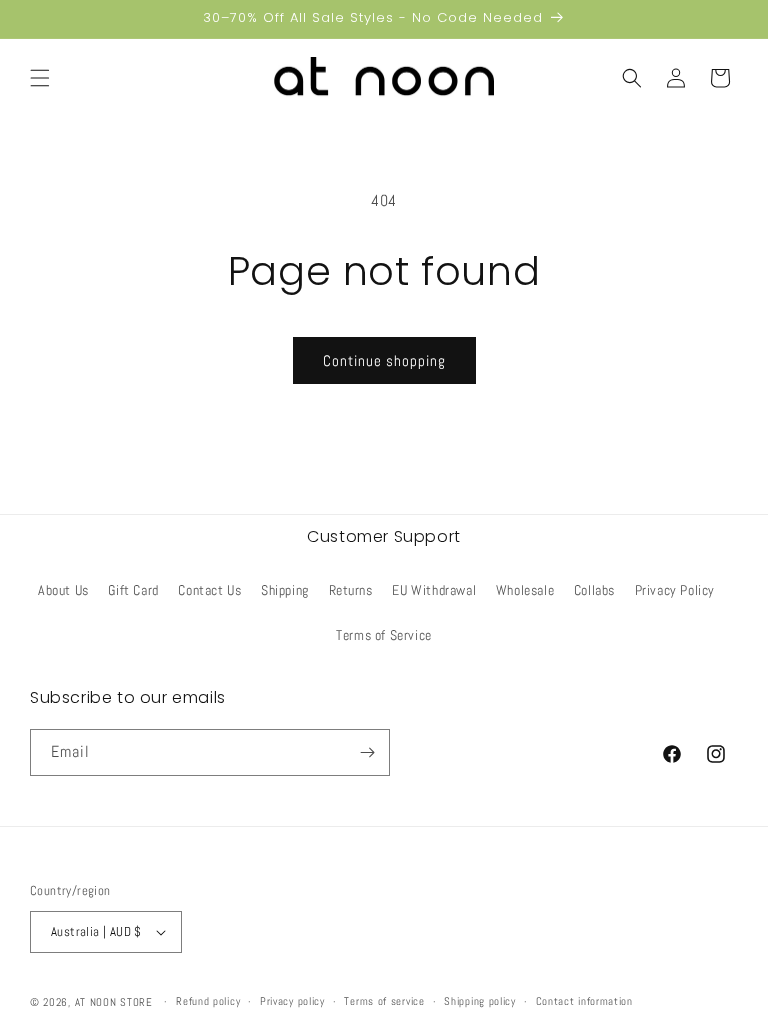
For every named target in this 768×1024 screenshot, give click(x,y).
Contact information (584, 1001)
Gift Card (133, 590)
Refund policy (208, 1001)
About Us (63, 590)
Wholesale (525, 590)
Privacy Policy (675, 590)
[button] (40, 78)
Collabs (594, 590)
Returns (351, 590)
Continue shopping (384, 360)
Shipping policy (480, 1001)
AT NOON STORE (114, 1002)
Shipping (285, 590)
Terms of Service (384, 635)
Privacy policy (292, 1001)
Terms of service (384, 1001)
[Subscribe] (367, 752)
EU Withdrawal (434, 590)
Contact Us (209, 590)
